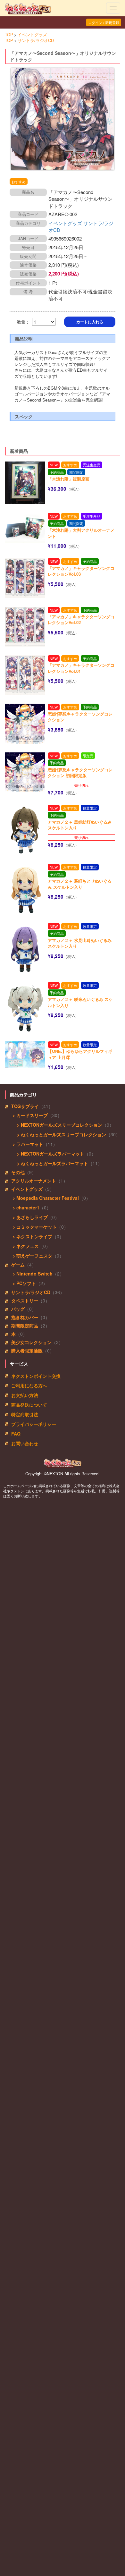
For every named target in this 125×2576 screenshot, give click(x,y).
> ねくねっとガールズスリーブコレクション (60, 1134)
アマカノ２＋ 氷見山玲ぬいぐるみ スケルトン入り (80, 943)
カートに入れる (90, 322)
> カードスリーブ (29, 1115)
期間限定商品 (25, 1326)
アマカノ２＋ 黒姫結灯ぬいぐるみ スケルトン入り (80, 825)
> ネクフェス (25, 1246)
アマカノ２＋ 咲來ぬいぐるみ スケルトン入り (80, 1002)
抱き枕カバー (25, 1317)
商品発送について (29, 1405)
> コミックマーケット (34, 1227)
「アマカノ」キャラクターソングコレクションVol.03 (81, 571)
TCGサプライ (25, 1106)
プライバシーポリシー (34, 1424)
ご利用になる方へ (29, 1385)
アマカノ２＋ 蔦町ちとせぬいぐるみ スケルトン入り (80, 884)
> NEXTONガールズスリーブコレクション (58, 1125)
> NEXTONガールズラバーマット (49, 1154)
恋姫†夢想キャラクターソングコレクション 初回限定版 (80, 773)
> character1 (25, 1207)
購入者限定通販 (27, 1351)
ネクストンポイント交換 (36, 1376)
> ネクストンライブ (32, 1236)
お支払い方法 (25, 1395)
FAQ (16, 1434)
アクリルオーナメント (34, 1181)
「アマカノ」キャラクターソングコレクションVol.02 (81, 620)
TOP (9, 35)
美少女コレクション (31, 1342)
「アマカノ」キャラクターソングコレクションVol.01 (81, 668)
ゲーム (18, 1265)
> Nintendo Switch (32, 1274)
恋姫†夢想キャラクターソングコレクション (80, 717)
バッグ (18, 1309)
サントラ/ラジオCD (36, 40)
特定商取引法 (25, 1414)
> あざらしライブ (29, 1217)
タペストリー (25, 1301)
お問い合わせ (25, 1443)
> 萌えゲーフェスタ (32, 1256)
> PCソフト (24, 1283)
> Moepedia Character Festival (45, 1198)
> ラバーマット (27, 1144)
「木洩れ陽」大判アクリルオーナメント (81, 533)
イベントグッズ (32, 35)
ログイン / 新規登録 (104, 22)
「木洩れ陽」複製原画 (69, 479)
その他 (18, 1172)
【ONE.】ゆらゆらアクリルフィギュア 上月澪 (80, 1054)
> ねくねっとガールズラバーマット (51, 1163)
